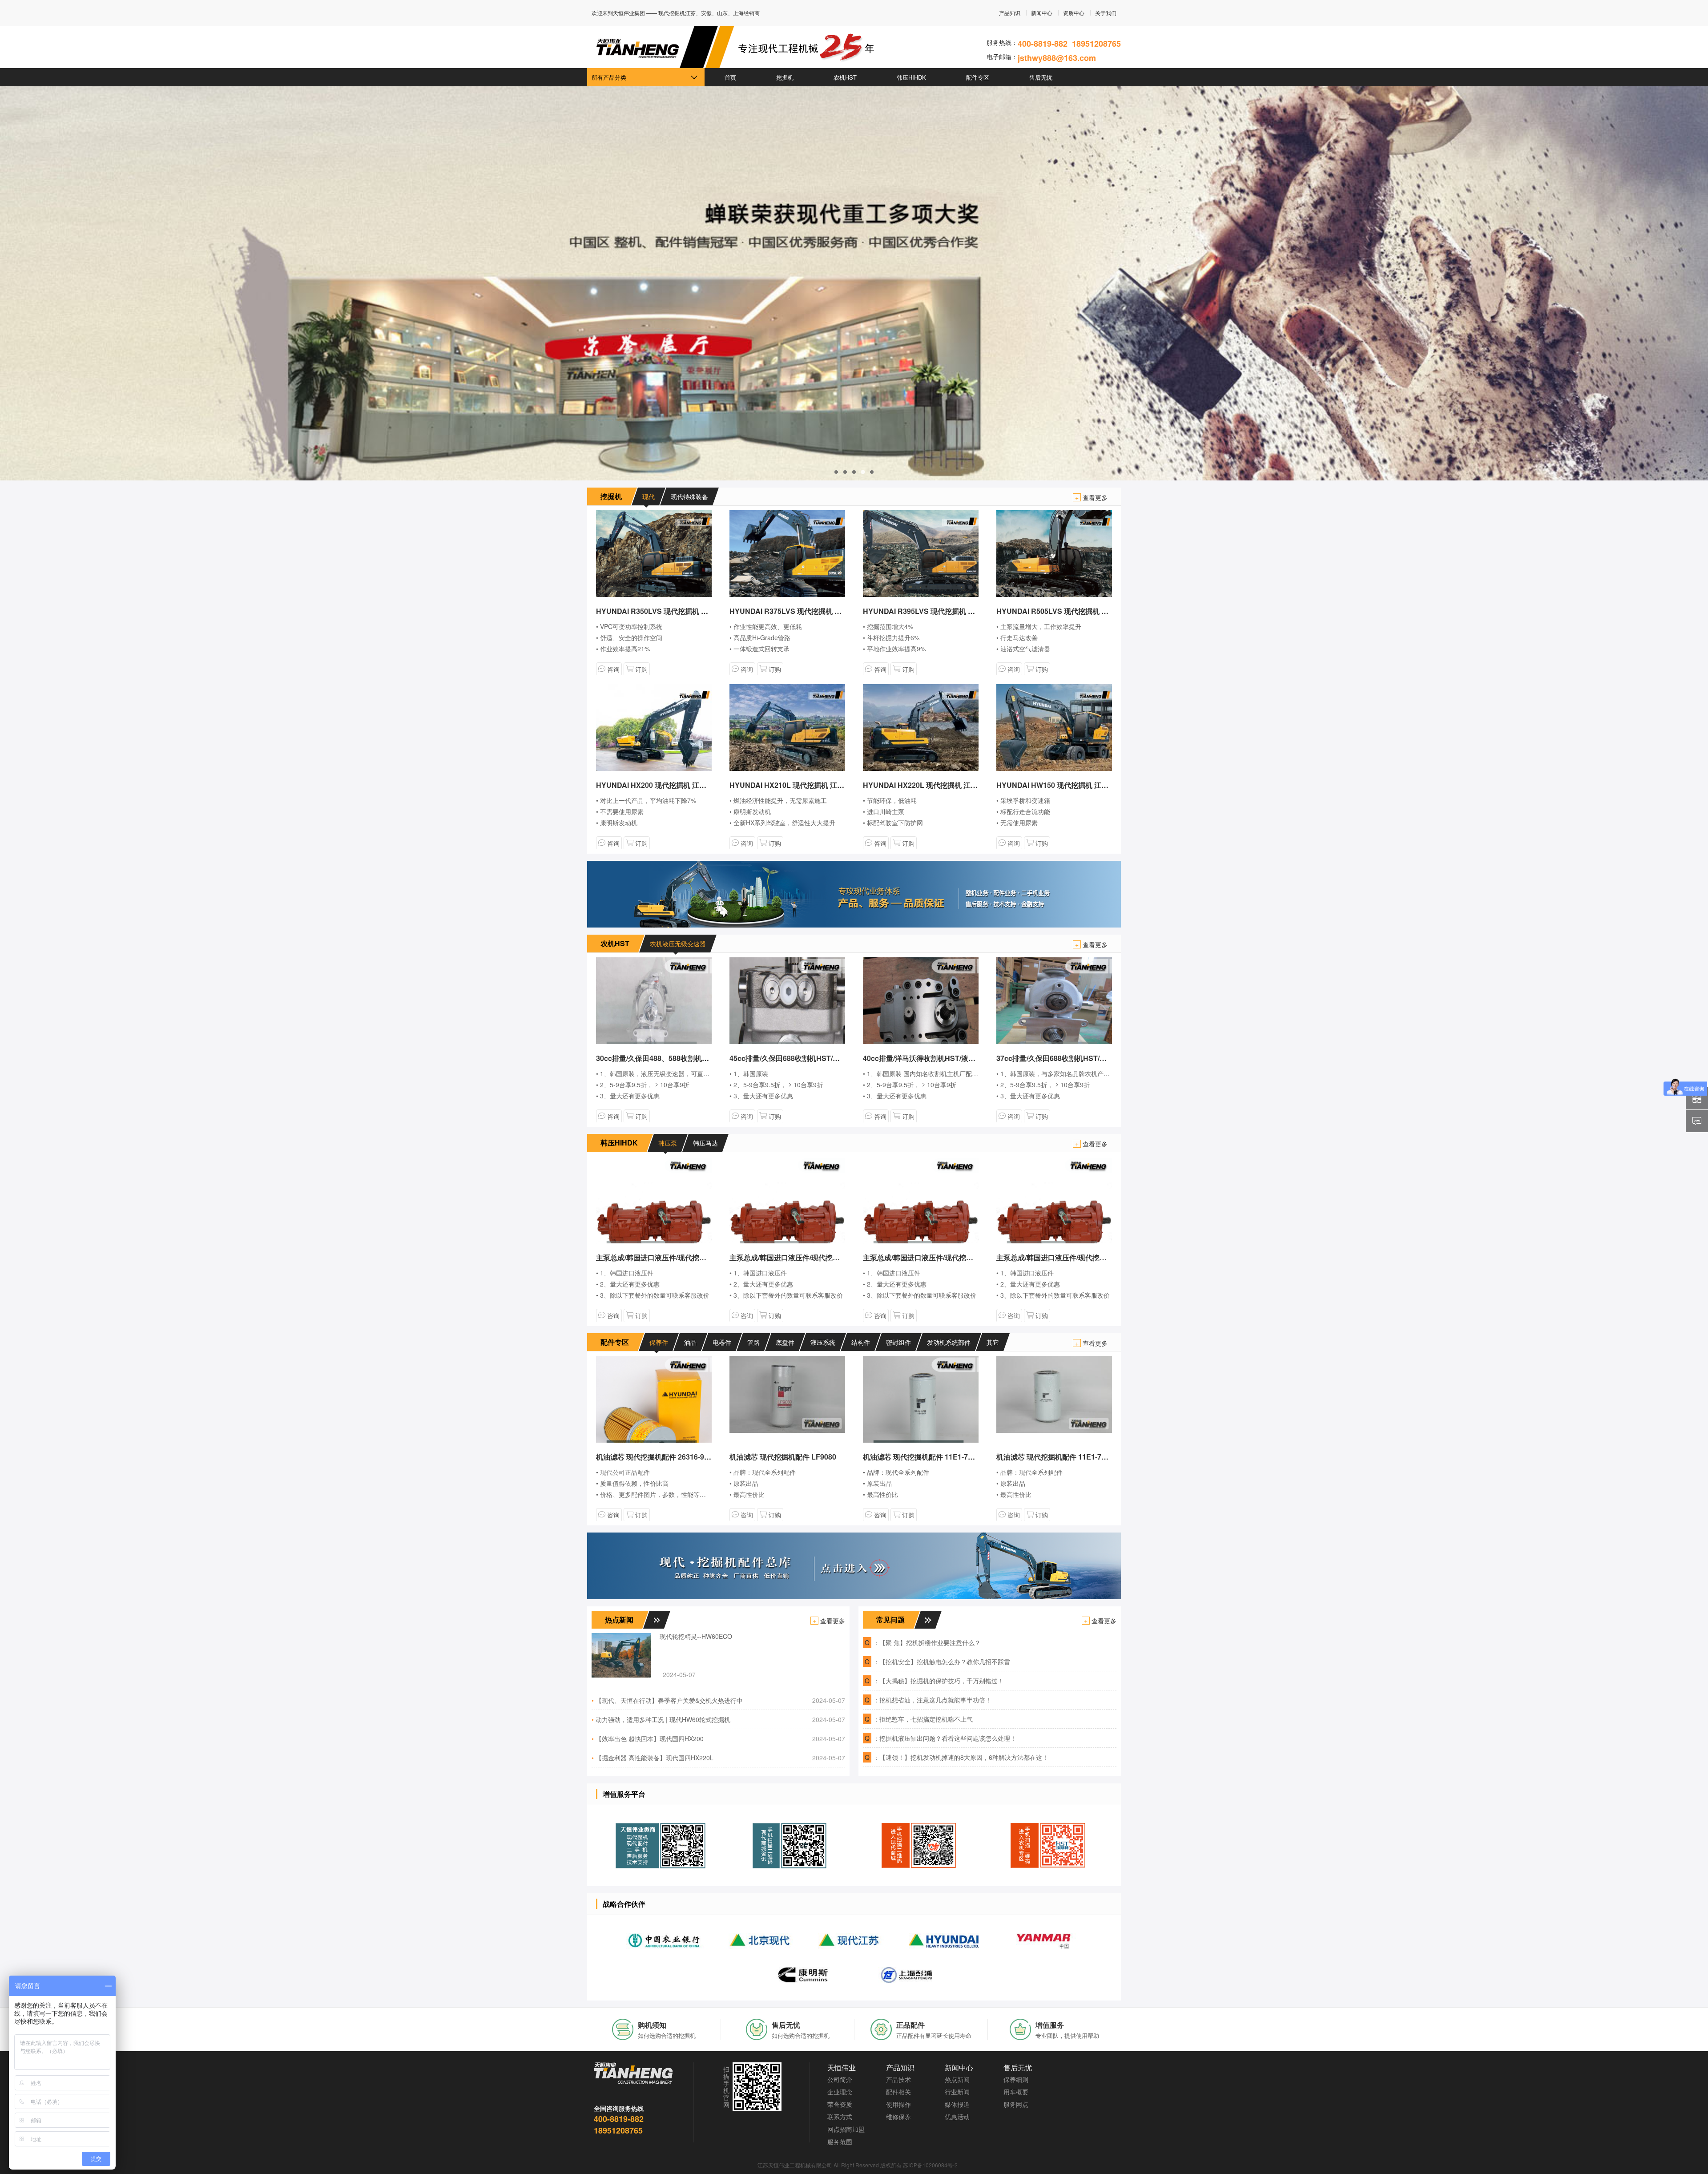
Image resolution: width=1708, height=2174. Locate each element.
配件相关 (898, 2092)
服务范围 (840, 2142)
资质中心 (1074, 13)
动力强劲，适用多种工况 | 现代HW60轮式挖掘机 (663, 1719)
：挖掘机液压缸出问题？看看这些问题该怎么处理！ (945, 1738)
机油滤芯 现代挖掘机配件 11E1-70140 (1057, 1457)
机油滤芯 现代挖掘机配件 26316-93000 (658, 1457)
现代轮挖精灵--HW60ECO (696, 1636)
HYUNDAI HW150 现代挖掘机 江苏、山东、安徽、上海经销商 (1095, 785)
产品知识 (1010, 13)
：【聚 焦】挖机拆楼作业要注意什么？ (927, 1642)
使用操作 (898, 2104)
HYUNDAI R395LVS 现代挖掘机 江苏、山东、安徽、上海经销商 (965, 611)
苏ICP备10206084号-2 (930, 2165)
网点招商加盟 (846, 2129)
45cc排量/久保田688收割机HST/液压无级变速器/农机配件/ (822, 1058)
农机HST (845, 77)
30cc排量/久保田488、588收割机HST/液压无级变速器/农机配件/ (698, 1058)
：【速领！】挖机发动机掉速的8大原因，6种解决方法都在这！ (961, 1757)
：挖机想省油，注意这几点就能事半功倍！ (932, 1700)
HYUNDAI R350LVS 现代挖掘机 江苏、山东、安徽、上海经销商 (698, 611)
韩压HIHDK (911, 77)
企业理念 (840, 2092)
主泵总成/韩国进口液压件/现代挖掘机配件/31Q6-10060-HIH (823, 1257)
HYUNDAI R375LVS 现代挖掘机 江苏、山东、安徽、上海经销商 (832, 611)
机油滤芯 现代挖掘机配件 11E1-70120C (926, 1457)
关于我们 (1106, 13)
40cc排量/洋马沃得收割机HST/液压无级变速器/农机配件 (952, 1058)
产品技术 (898, 2079)
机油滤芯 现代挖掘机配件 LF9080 (783, 1457)
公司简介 (840, 2079)
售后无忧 (1041, 77)
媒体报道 (957, 2104)
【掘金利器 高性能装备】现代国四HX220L (655, 1758)
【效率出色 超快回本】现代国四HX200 (650, 1738)
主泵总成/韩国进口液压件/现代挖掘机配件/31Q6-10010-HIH (1090, 1257)
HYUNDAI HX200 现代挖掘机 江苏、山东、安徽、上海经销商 (694, 785)
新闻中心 (1042, 13)
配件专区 (978, 77)
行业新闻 (957, 2092)
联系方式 (840, 2117)
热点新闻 (957, 2079)
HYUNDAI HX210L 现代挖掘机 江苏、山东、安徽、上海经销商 (830, 785)
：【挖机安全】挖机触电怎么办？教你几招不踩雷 (942, 1662)
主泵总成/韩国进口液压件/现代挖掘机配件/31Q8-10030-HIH (690, 1257)
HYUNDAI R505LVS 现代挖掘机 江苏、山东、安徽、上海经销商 (1099, 611)
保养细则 (1016, 2079)
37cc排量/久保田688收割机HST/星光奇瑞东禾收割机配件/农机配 (1099, 1058)
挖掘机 (785, 77)
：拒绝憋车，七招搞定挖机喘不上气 (923, 1719)
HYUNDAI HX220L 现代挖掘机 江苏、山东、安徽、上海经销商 (963, 785)
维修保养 (898, 2117)
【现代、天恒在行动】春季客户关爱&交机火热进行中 (669, 1700)
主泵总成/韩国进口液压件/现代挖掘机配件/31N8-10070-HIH (957, 1257)
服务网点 (1016, 2104)
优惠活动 (957, 2117)
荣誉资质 (840, 2104)
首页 (730, 77)
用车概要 (1016, 2092)
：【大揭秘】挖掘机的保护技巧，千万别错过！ (939, 1681)
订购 (640, 669)
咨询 (612, 669)
